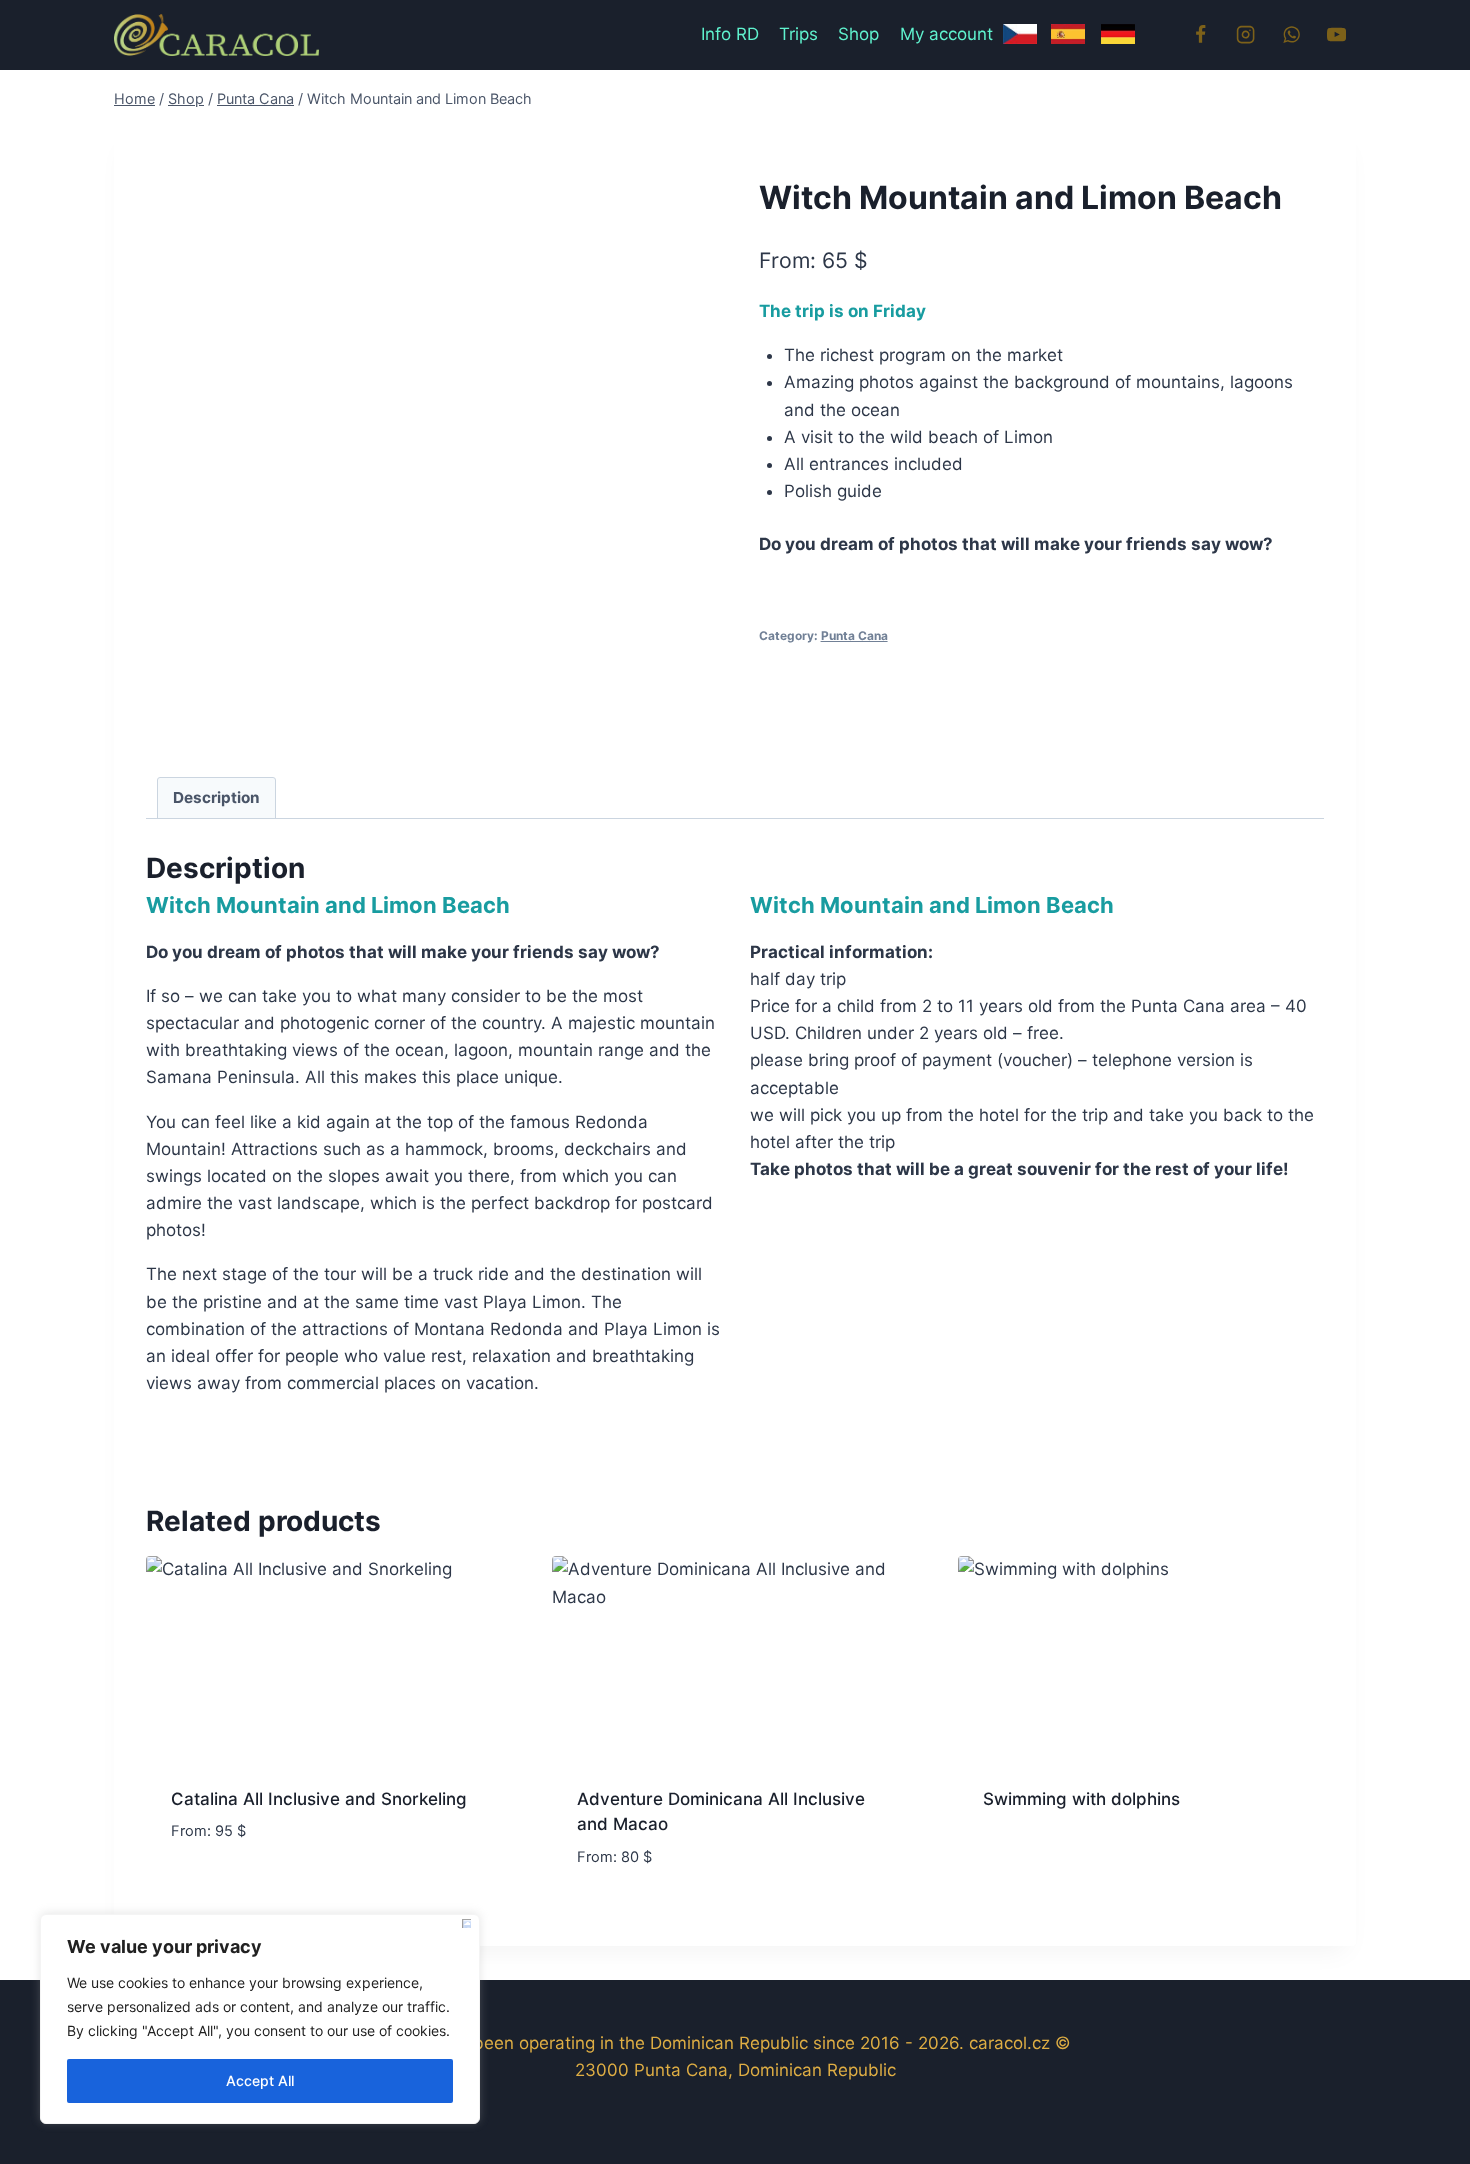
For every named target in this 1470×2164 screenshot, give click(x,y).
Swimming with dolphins (1081, 1799)
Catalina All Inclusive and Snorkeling (319, 1799)
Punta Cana (854, 635)
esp (1076, 45)
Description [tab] (216, 797)
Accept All (260, 2080)
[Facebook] (1200, 35)
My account (946, 34)
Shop (858, 34)
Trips (798, 34)
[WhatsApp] (1291, 35)
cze (1027, 45)
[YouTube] (1337, 35)
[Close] (466, 1923)
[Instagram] (1246, 35)
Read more (214, 1891)
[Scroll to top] (1419, 2103)
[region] (260, 2019)
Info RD (730, 34)
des (1126, 45)
